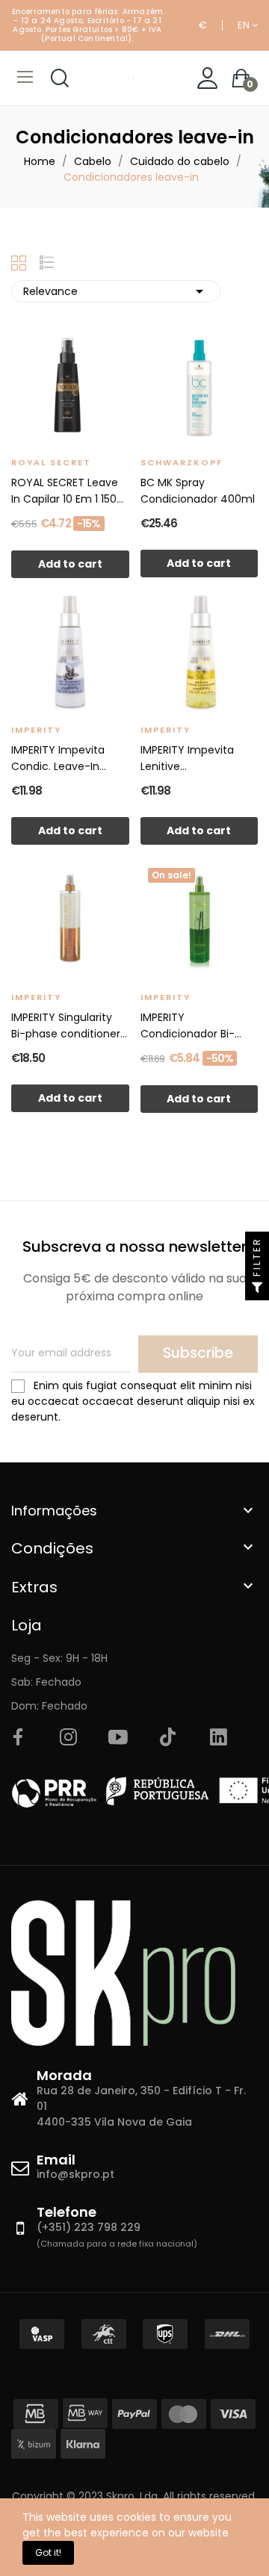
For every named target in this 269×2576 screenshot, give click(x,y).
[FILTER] (257, 1288)
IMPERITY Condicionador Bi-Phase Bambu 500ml (194, 1026)
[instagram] (68, 1738)
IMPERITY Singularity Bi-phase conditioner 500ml (66, 1026)
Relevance (116, 291)
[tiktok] (168, 1738)
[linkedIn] (218, 1738)
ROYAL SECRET (51, 462)
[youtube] (118, 1738)
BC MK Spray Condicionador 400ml (198, 491)
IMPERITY (36, 730)
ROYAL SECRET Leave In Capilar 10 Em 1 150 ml (65, 491)
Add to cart (70, 564)
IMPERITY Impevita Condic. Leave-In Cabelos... (58, 758)
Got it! (48, 2552)
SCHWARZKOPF (182, 462)
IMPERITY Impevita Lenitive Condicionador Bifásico (187, 758)
